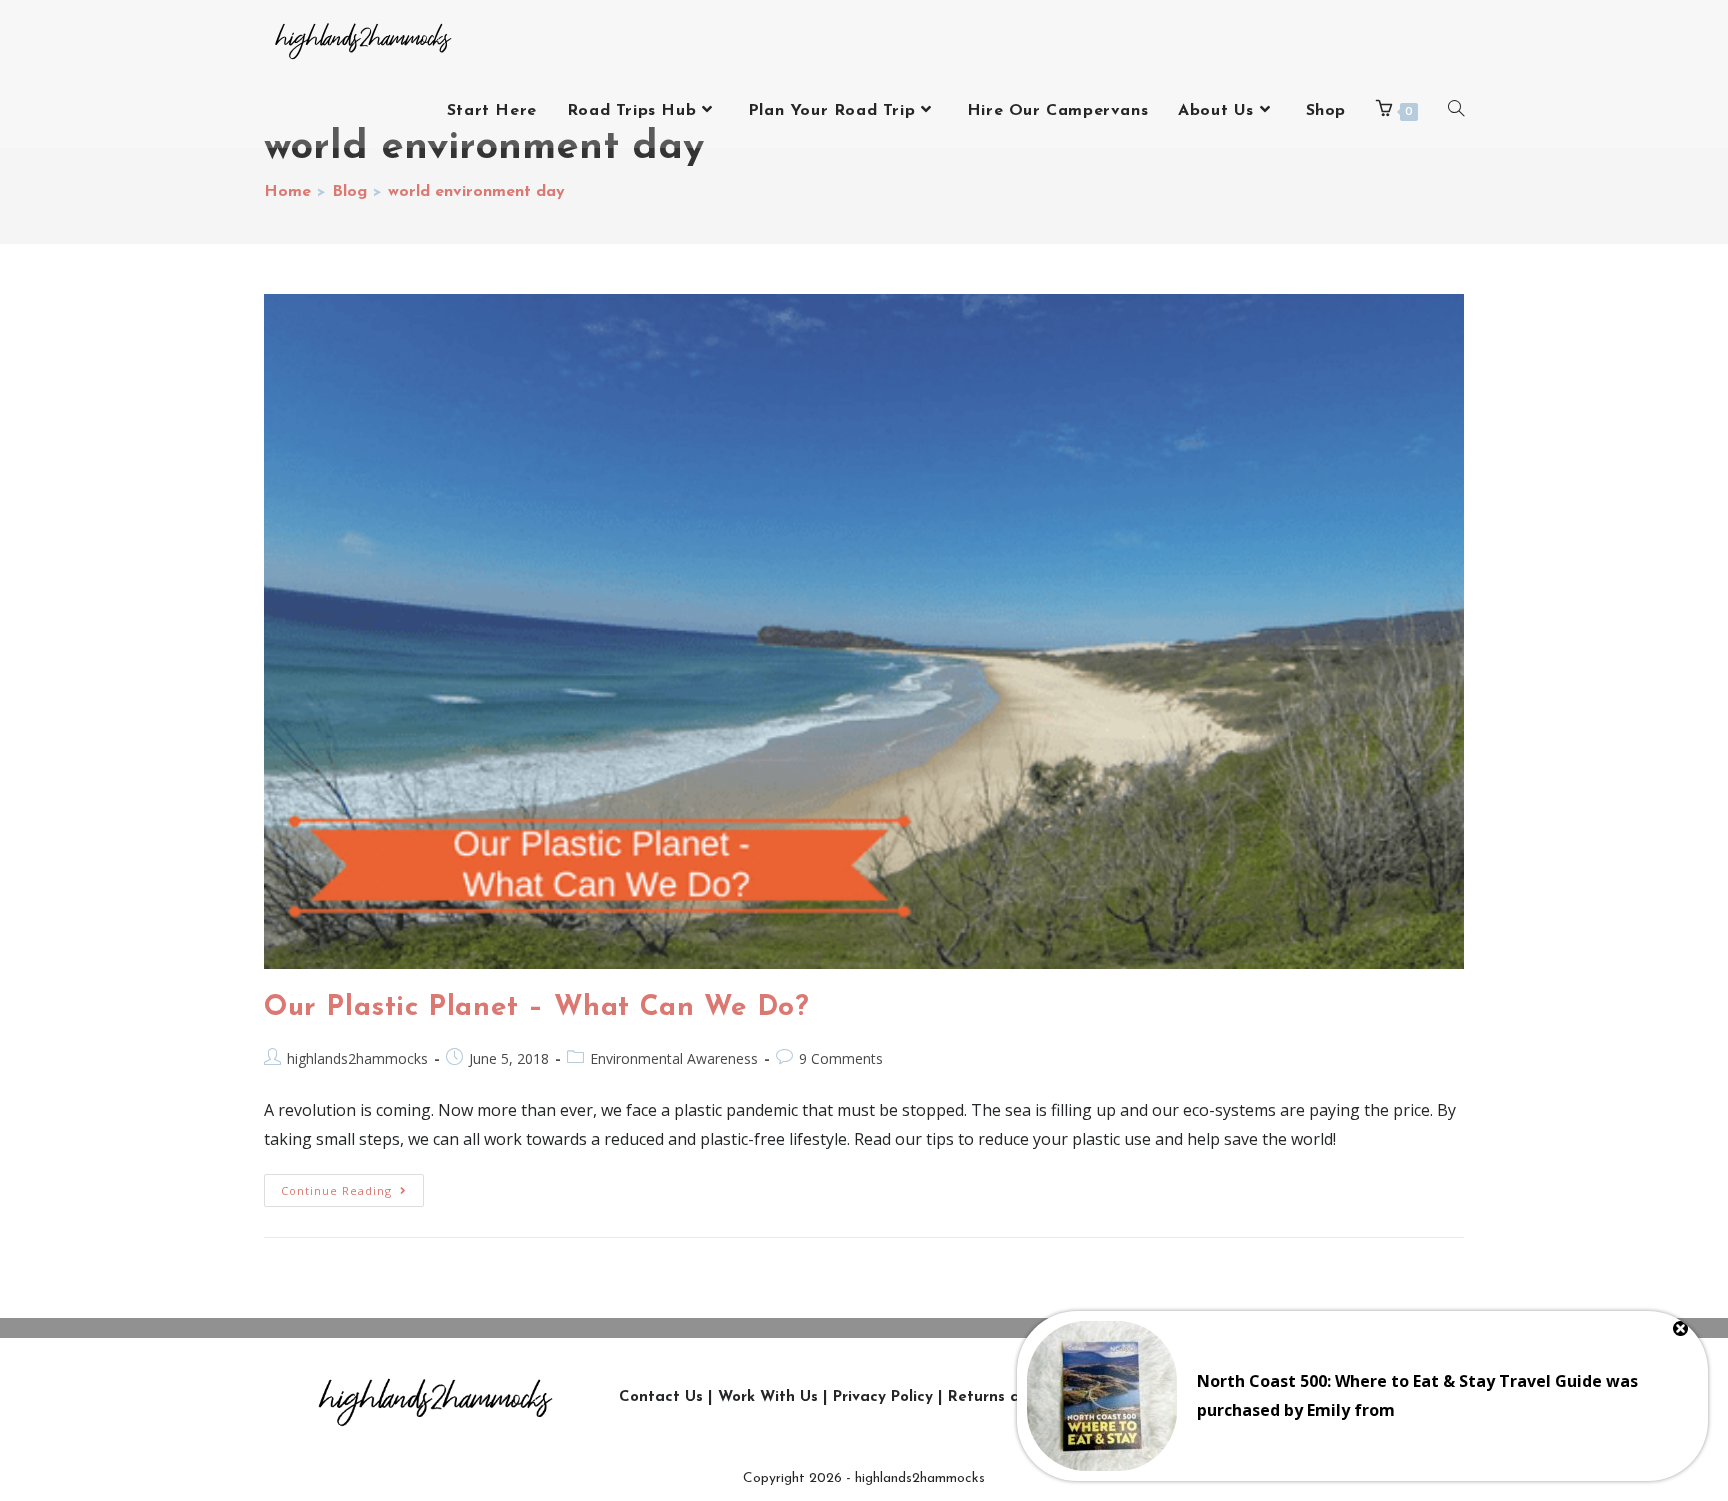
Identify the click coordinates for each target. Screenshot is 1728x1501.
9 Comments (841, 1058)
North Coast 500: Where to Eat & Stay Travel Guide (1399, 1381)
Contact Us (661, 1397)
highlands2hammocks (357, 1058)
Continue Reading (352, 1186)
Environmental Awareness (674, 1058)
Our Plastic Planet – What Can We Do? (537, 1008)
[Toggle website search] (1456, 111)
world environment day (476, 192)
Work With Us (768, 1397)
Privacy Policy (883, 1397)
